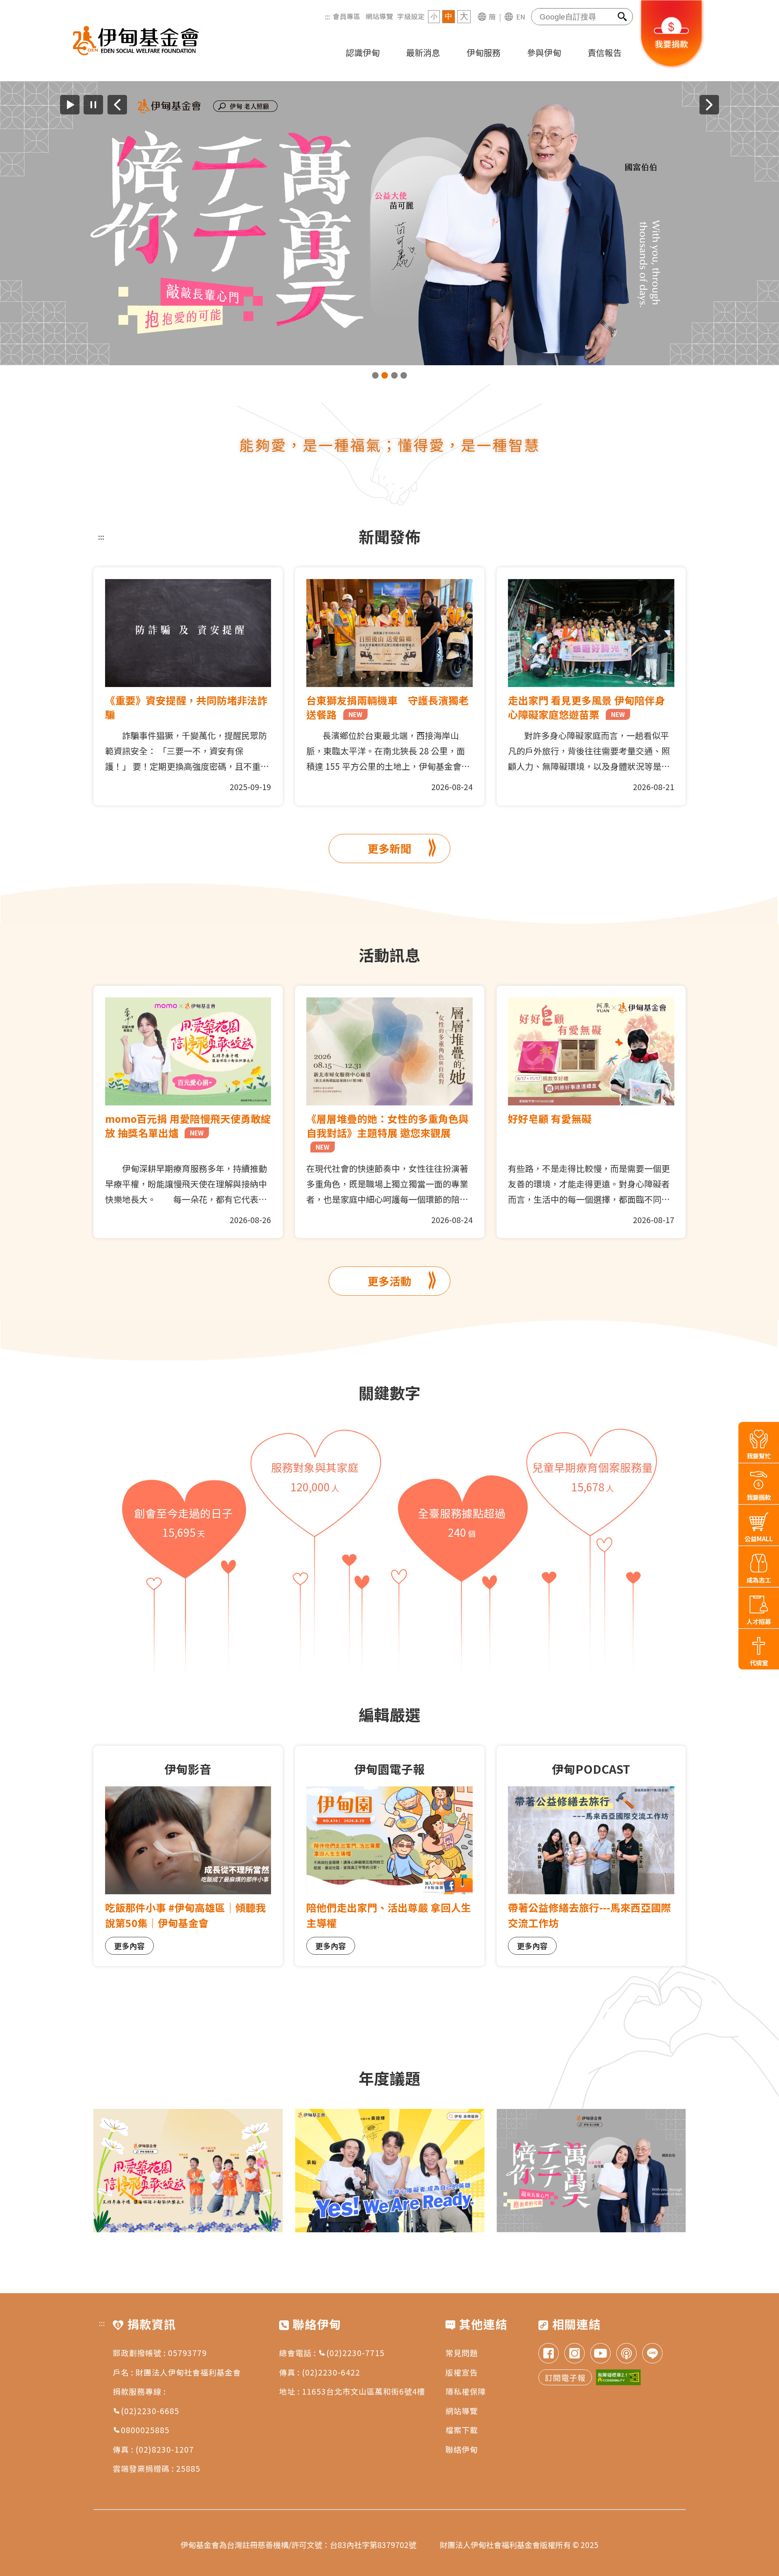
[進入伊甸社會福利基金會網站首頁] (136, 41)
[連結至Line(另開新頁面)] (652, 2354)
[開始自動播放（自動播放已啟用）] (70, 105)
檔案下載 (462, 2430)
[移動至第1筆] (375, 375)
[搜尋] (623, 17)
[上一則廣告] (117, 105)
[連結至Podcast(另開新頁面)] (626, 2354)
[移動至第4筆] (404, 375)
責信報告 (605, 52)
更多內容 (129, 1946)
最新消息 (423, 52)
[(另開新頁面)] (389, 223)
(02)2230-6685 (150, 2411)
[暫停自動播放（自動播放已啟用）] (93, 105)
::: (327, 16)
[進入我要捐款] (672, 67)
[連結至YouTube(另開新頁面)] (600, 2354)
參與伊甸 (544, 52)
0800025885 (145, 2430)
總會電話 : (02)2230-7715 (332, 2353)
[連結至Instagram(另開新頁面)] (575, 2354)
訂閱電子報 (565, 2377)
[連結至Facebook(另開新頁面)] (549, 2354)
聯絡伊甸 (462, 2449)
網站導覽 (379, 16)
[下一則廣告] (709, 105)
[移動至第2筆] (385, 375)
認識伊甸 (363, 52)
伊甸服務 (484, 52)
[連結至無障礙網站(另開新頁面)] (618, 2377)
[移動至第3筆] (394, 375)
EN (521, 17)
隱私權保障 (466, 2391)
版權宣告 (462, 2372)
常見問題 (462, 2353)
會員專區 (346, 16)
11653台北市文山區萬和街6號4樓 (364, 2391)
